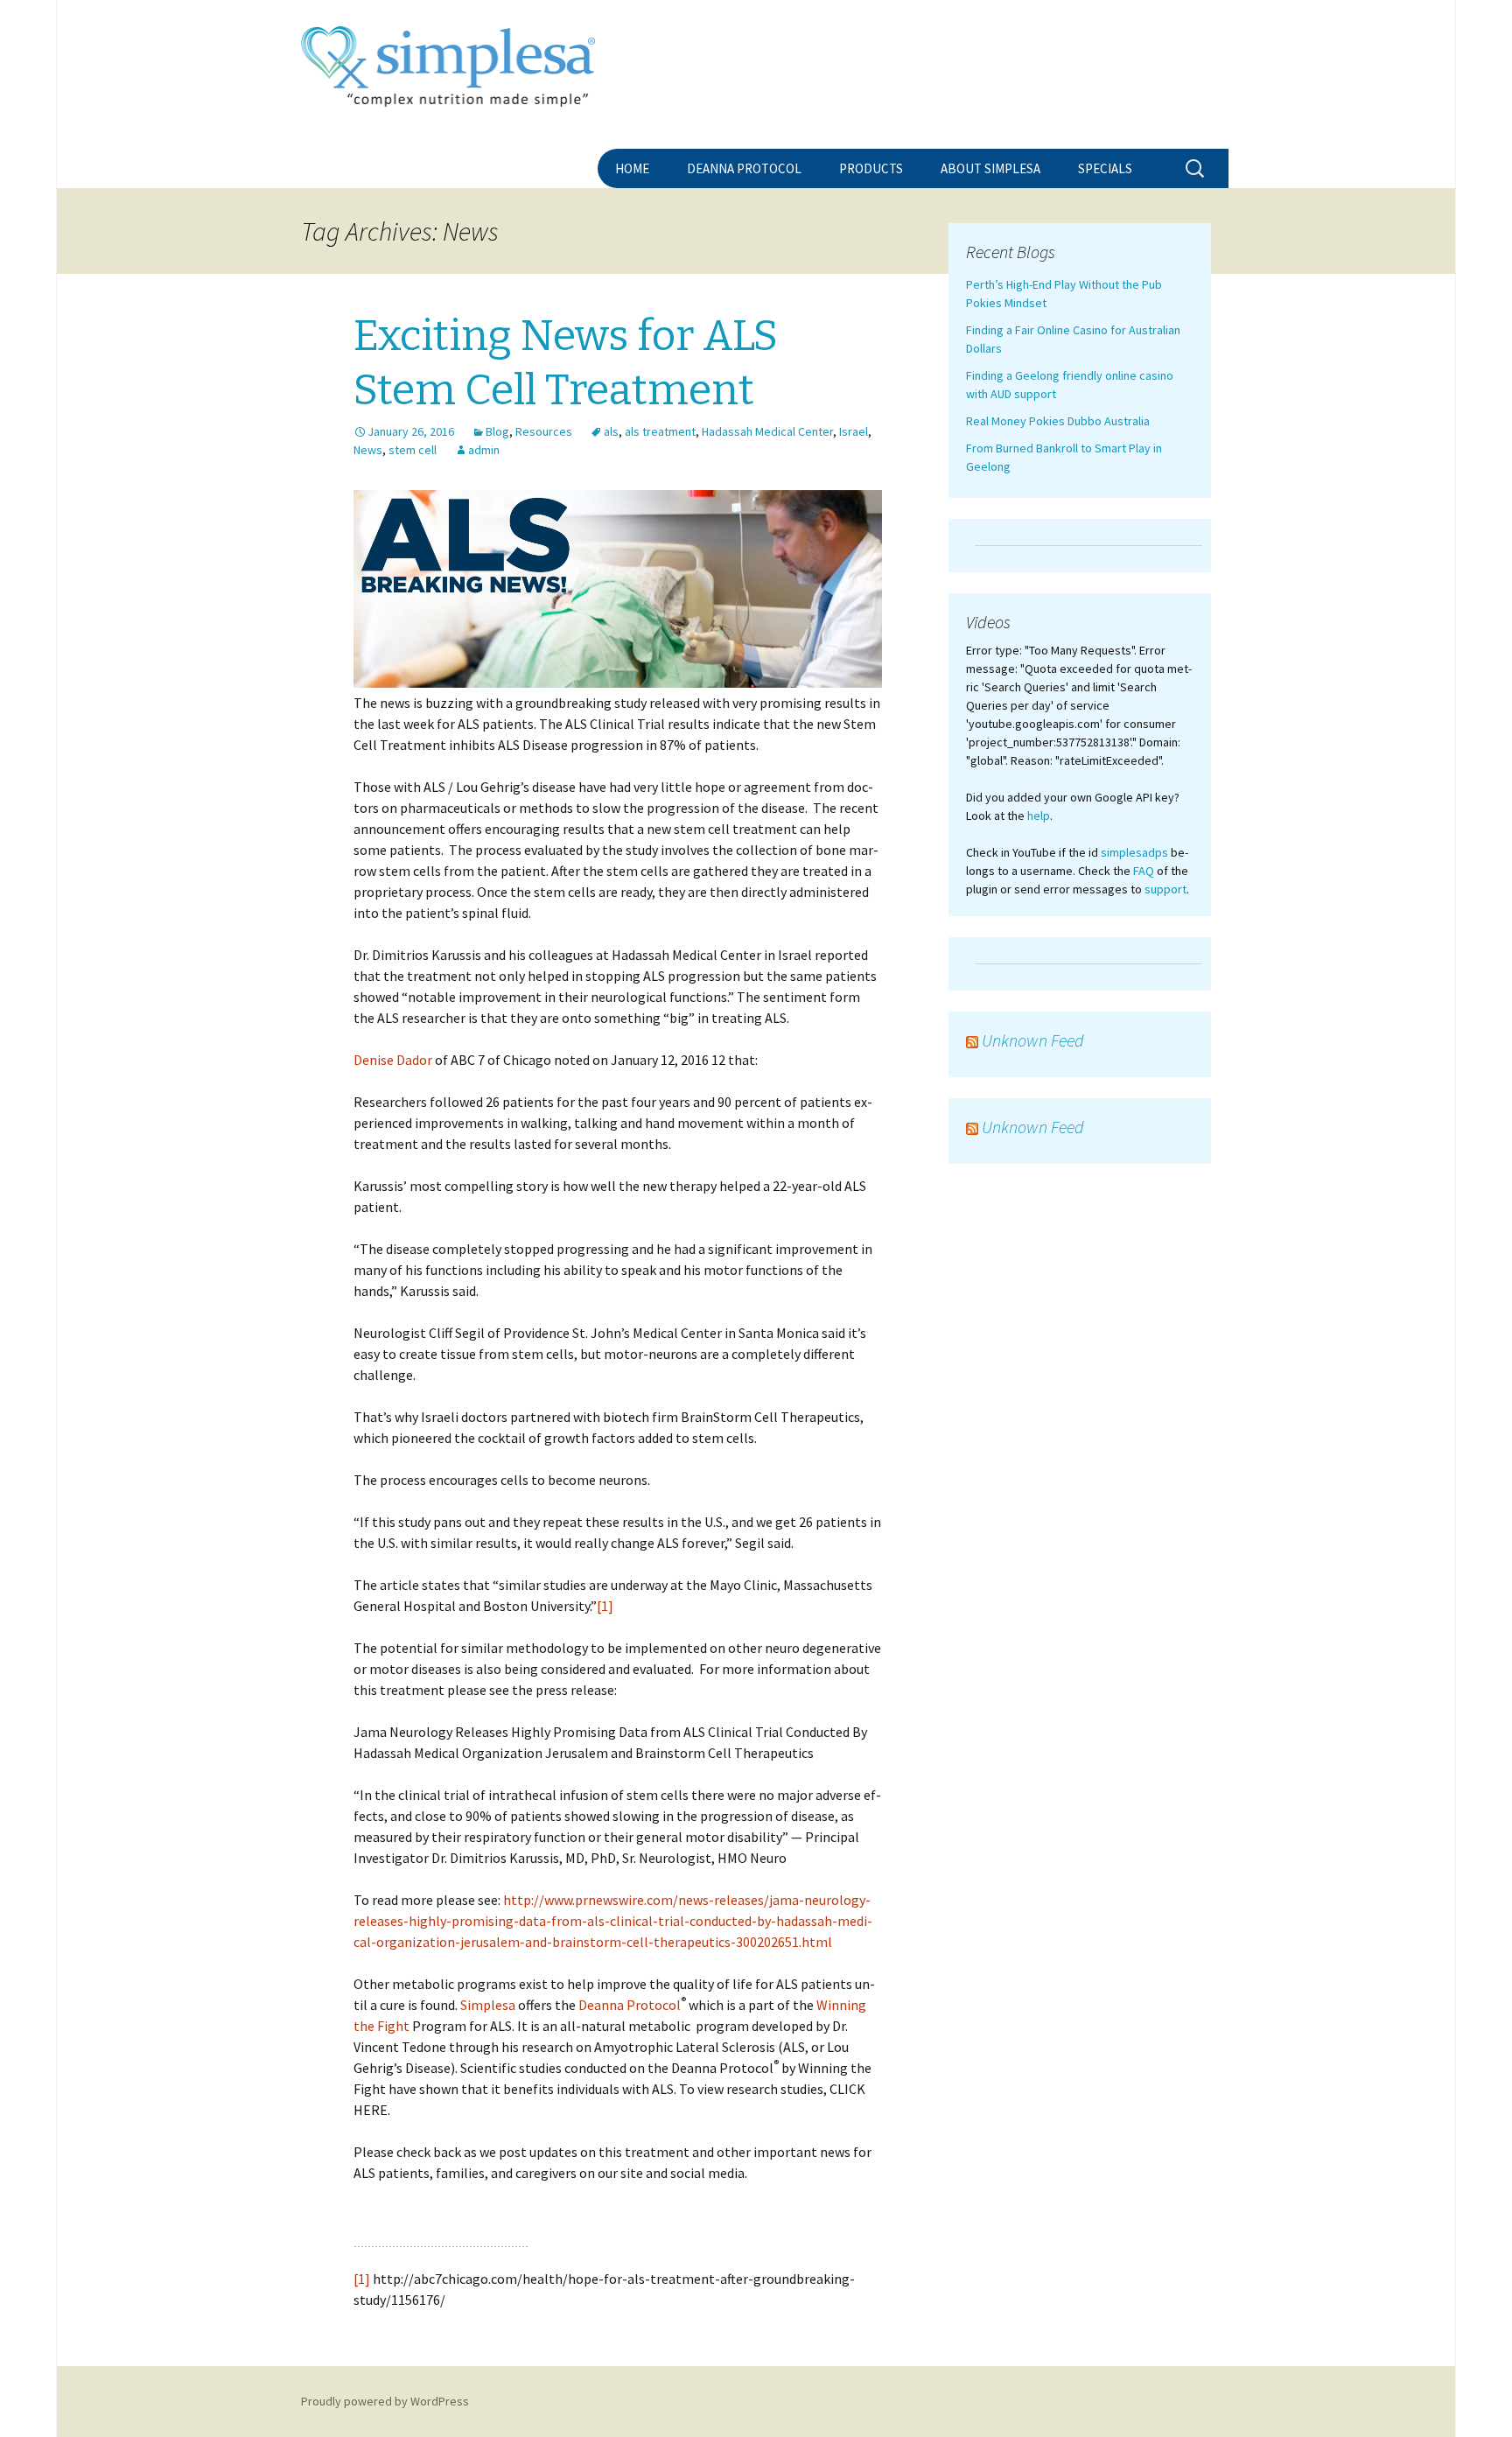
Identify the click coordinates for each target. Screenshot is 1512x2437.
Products (871, 168)
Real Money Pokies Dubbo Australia (1058, 421)
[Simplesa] (756, 74)
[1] (605, 1606)
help (1039, 816)
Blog (497, 431)
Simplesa (488, 2005)
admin (484, 450)
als (611, 431)
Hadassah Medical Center (767, 431)
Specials (1105, 168)
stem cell (413, 450)
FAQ (1144, 871)
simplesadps (1134, 852)
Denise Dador (393, 1060)
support (1165, 889)
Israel (854, 431)
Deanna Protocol (744, 168)
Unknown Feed (1033, 1040)
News (368, 450)
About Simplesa (990, 168)
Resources (544, 431)
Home (632, 168)
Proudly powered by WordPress (385, 2401)
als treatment (660, 431)
